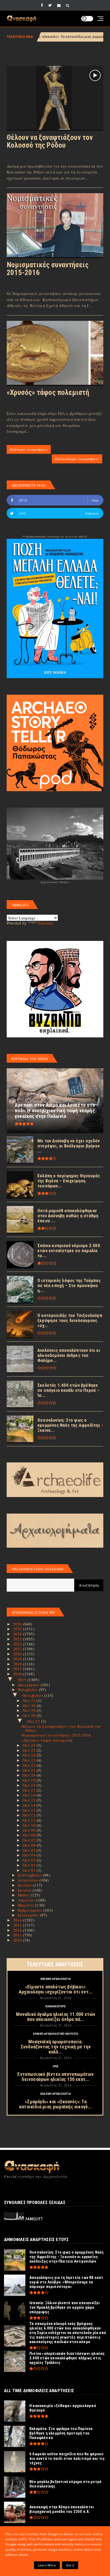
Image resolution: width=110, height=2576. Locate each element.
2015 (23, 1680)
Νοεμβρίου (28, 1689)
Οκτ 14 (30, 1805)
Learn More (47, 2565)
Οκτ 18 (30, 1785)
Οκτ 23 (30, 1760)
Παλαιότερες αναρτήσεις (77, 459)
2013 (18, 1925)
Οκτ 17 (30, 1790)
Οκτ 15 (30, 1800)
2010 (18, 1940)
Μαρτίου (27, 1905)
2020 (18, 1654)
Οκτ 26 (30, 1745)
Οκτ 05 (30, 1850)
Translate (45, 923)
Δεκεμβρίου (29, 1685)
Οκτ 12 (30, 1815)
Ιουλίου (25, 1885)
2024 (18, 1634)
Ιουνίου (25, 1890)
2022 (18, 1644)
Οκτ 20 (30, 1775)
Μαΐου (24, 1895)
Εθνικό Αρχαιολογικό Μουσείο (56, 2034)
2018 (18, 1664)
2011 (18, 1935)
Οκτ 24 (30, 1755)
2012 (18, 1930)
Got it (70, 2565)
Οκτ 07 (30, 1840)
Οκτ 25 (30, 1750)
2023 (18, 1639)
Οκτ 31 (30, 1700)
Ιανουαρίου (29, 1915)
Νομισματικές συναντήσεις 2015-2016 (48, 269)
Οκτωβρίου (33, 1695)
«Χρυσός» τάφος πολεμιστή (48, 393)
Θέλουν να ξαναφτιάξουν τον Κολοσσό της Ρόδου (50, 141)
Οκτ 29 (30, 1710)
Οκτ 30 (30, 1705)
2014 (18, 1920)
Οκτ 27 (34, 1721)
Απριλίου (27, 1900)
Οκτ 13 (30, 1810)
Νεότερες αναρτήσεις (29, 449)
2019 (18, 1659)
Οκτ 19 (30, 1780)
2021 (18, 1649)
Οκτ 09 (30, 1830)
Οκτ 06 (30, 1845)
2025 (18, 1629)
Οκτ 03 (30, 1860)
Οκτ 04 (30, 1855)
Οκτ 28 (30, 1715)
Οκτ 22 (30, 1765)
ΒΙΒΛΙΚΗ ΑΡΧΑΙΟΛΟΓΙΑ (56, 1979)
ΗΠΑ (56, 2066)
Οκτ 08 (30, 1835)
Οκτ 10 (30, 1825)
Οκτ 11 (30, 1820)
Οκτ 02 (30, 1865)
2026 (18, 1624)
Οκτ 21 (30, 1770)
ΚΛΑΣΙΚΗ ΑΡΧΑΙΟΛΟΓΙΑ (56, 2094)
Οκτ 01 (30, 1870)
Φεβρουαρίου (31, 1910)
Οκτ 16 (30, 1795)
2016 (18, 1674)
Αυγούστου (29, 1880)
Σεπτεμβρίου (30, 1875)
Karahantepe (56, 2006)
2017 (18, 1669)
